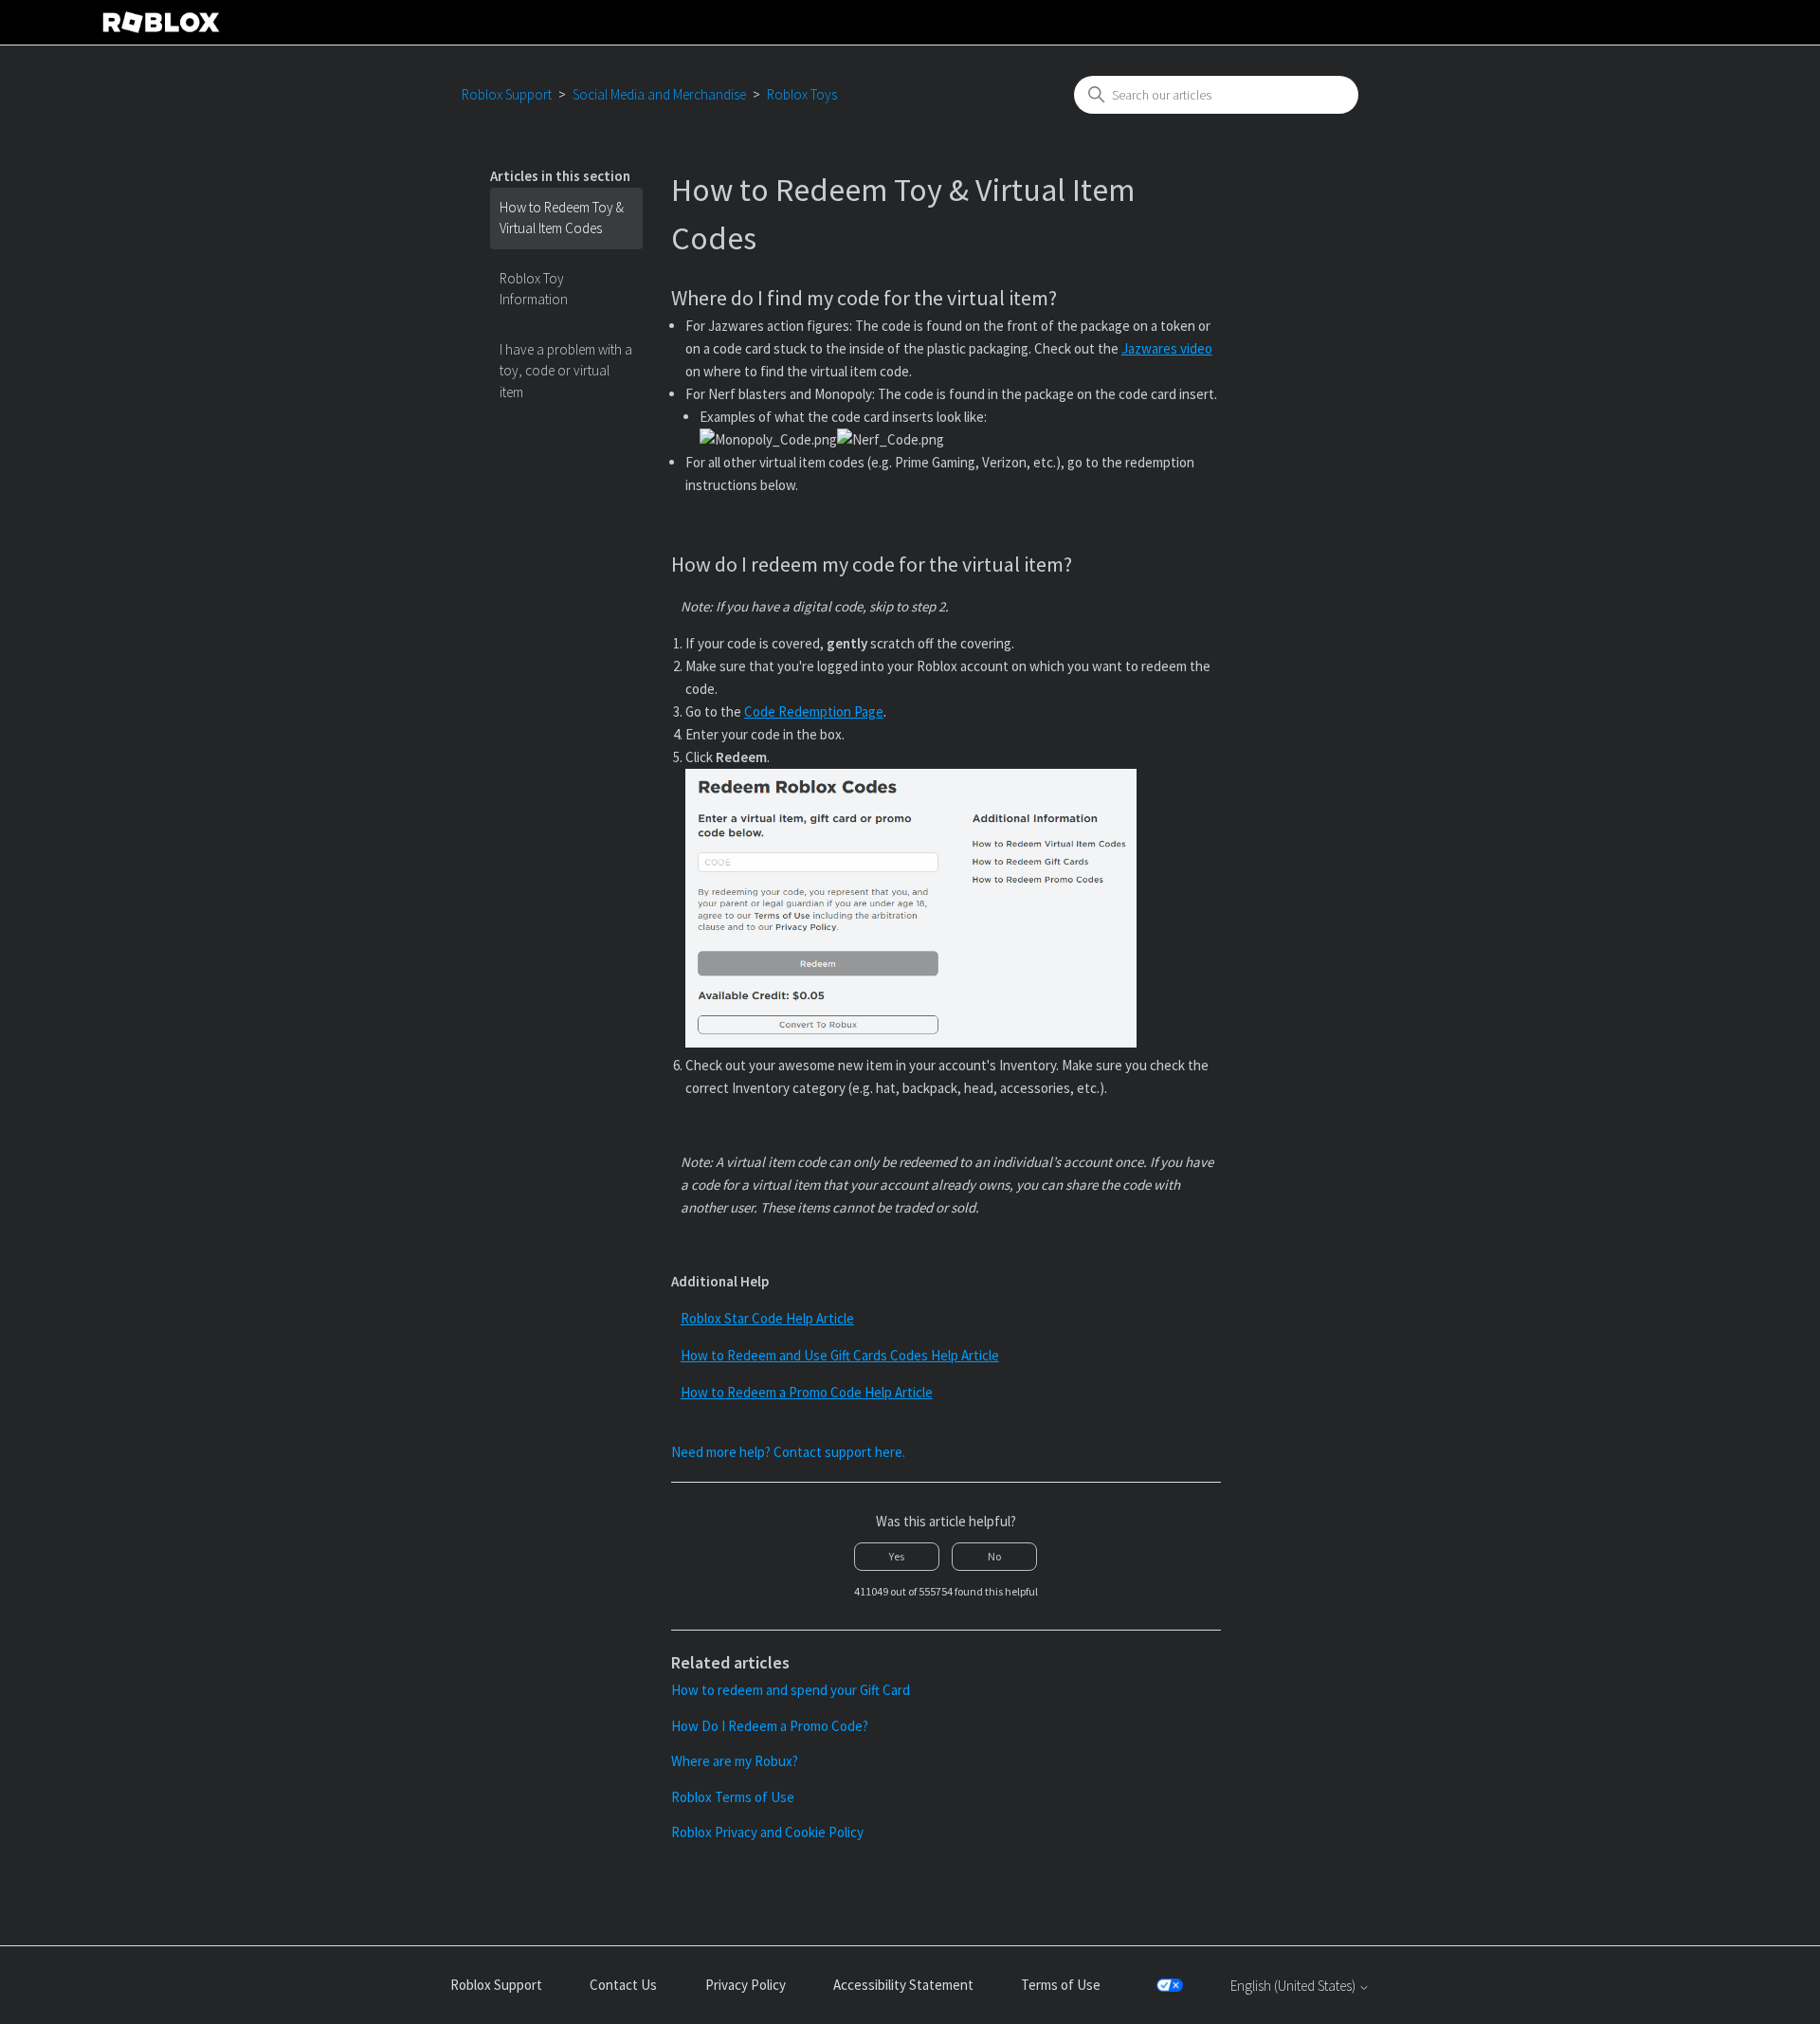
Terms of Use (1061, 1985)
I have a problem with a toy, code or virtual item (566, 371)
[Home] (161, 22)
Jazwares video (1167, 348)
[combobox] (1216, 95)
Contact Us (623, 1985)
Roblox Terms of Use (733, 1797)
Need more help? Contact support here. (788, 1452)
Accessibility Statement (903, 1985)
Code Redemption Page (814, 711)
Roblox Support (507, 94)
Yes (897, 1556)
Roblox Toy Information (534, 289)
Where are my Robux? (735, 1761)
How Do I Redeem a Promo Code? (770, 1726)
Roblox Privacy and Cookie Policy (767, 1832)
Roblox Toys (802, 94)
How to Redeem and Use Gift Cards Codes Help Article (840, 1355)
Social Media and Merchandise (659, 94)
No (994, 1556)
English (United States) (1294, 1986)
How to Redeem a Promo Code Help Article (807, 1392)
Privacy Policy (746, 1985)
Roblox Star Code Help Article (767, 1318)
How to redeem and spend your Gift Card (791, 1690)
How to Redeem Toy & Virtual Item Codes (562, 218)
